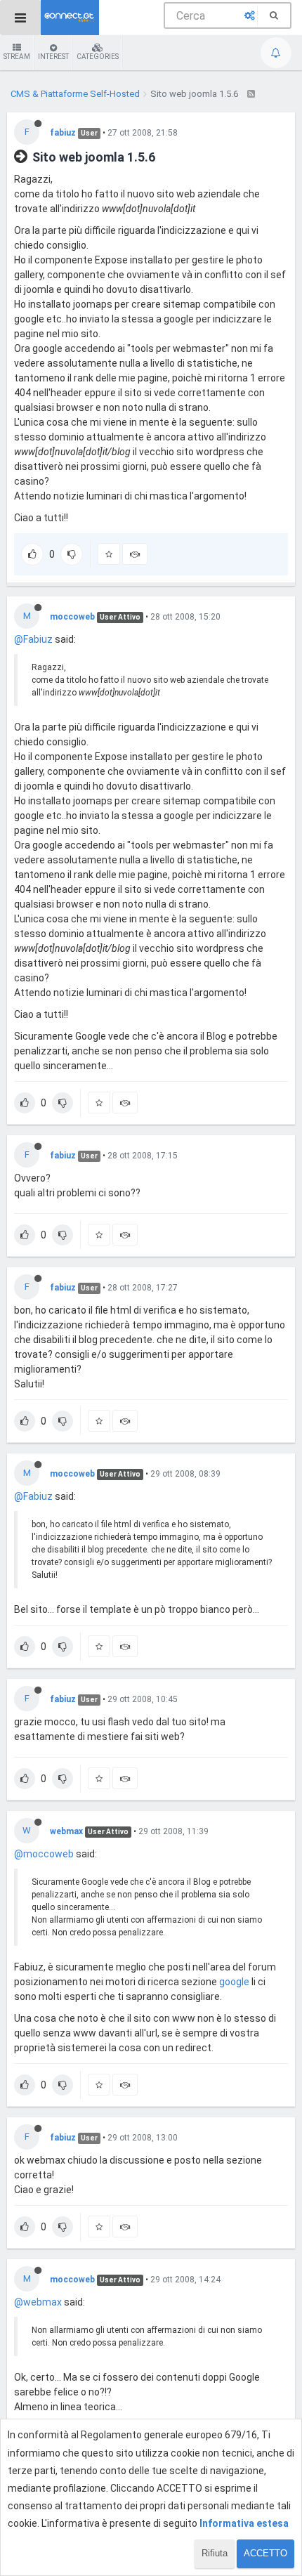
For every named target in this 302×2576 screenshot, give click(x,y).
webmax (66, 1831)
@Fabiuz (33, 639)
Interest (53, 57)
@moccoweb (44, 1854)
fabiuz (63, 133)
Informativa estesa (244, 2523)
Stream (17, 57)
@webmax (38, 2302)
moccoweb (72, 617)
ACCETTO (265, 2553)
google (234, 1982)
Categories (98, 57)
